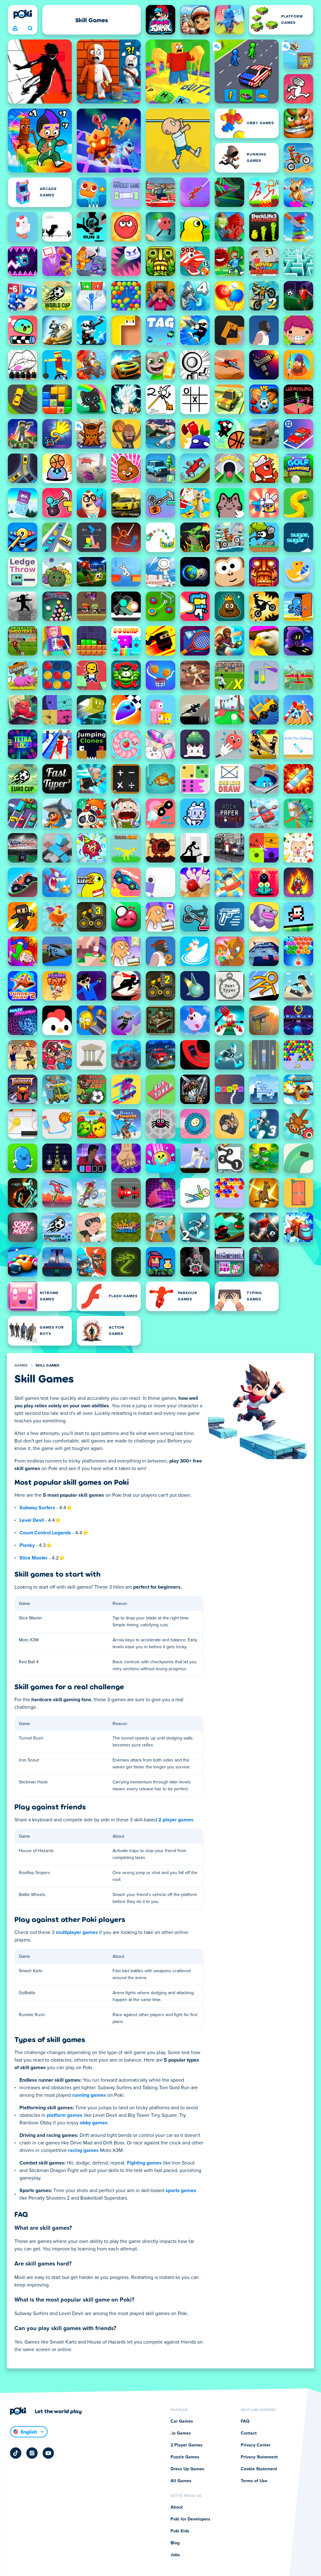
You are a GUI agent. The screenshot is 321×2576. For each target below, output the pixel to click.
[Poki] (23, 14)
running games (89, 2095)
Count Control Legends (45, 1533)
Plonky (27, 1545)
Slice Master (34, 1558)
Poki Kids (180, 2531)
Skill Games (47, 1366)
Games (21, 1366)
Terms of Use (254, 2481)
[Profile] (15, 29)
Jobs (175, 2555)
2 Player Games (187, 2445)
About (177, 2507)
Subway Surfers (37, 1508)
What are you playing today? (30, 29)
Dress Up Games (187, 2469)
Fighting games (144, 2163)
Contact (249, 2433)
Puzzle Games (185, 2457)
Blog (175, 2543)
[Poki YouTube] (48, 2453)
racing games (83, 2150)
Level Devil (32, 1520)
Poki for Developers (190, 2519)
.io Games (181, 2433)
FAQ (245, 2421)
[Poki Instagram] (32, 2453)
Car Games (182, 2421)
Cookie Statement (259, 2469)
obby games (94, 2123)
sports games (181, 2191)
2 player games (176, 1820)
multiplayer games (77, 1932)
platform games (65, 2115)
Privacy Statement (259, 2457)
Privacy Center (256, 2445)
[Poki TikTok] (16, 2453)
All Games (181, 2481)
